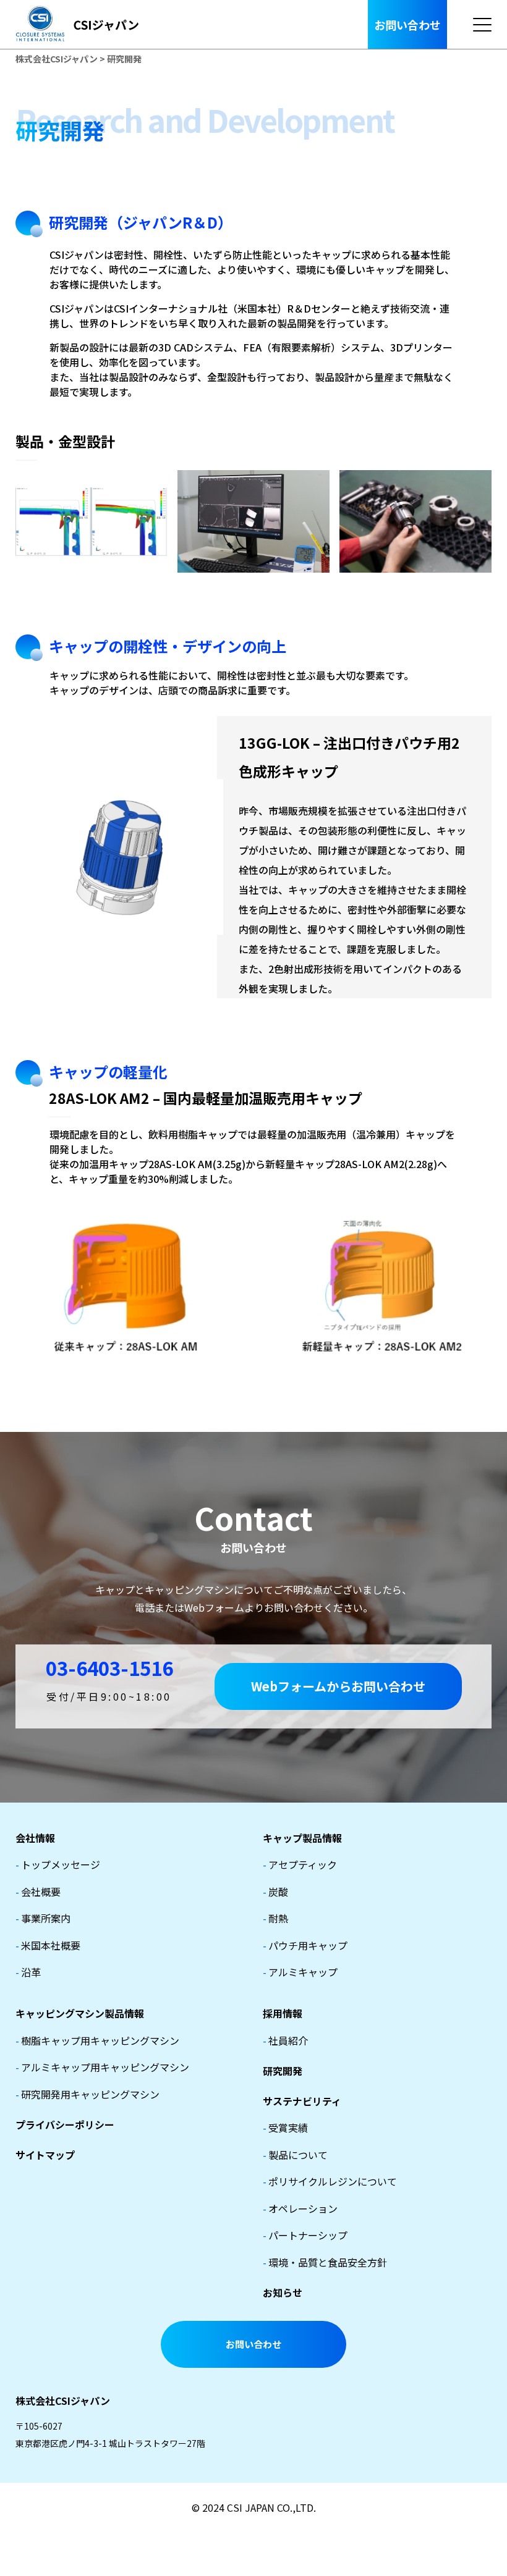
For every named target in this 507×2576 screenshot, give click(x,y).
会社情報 (35, 1838)
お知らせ (283, 2292)
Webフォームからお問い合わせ (338, 1686)
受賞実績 (285, 2128)
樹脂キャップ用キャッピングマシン (97, 2040)
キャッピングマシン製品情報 (80, 2013)
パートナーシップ (305, 2235)
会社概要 (38, 1892)
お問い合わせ (407, 25)
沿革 (28, 1972)
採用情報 (283, 2013)
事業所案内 (43, 1918)
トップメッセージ (58, 1864)
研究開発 (283, 2071)
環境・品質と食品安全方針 (325, 2262)
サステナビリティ (302, 2101)
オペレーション (300, 2208)
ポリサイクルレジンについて (330, 2181)
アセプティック (300, 1864)
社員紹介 (285, 2040)
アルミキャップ (300, 1972)
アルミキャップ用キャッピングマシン (102, 2067)
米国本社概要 (48, 1945)
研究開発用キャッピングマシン (87, 2094)
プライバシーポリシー (65, 2124)
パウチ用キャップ (305, 1945)
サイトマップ (45, 2155)
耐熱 (275, 1918)
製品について (295, 2155)
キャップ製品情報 (302, 1838)
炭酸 (275, 1892)
